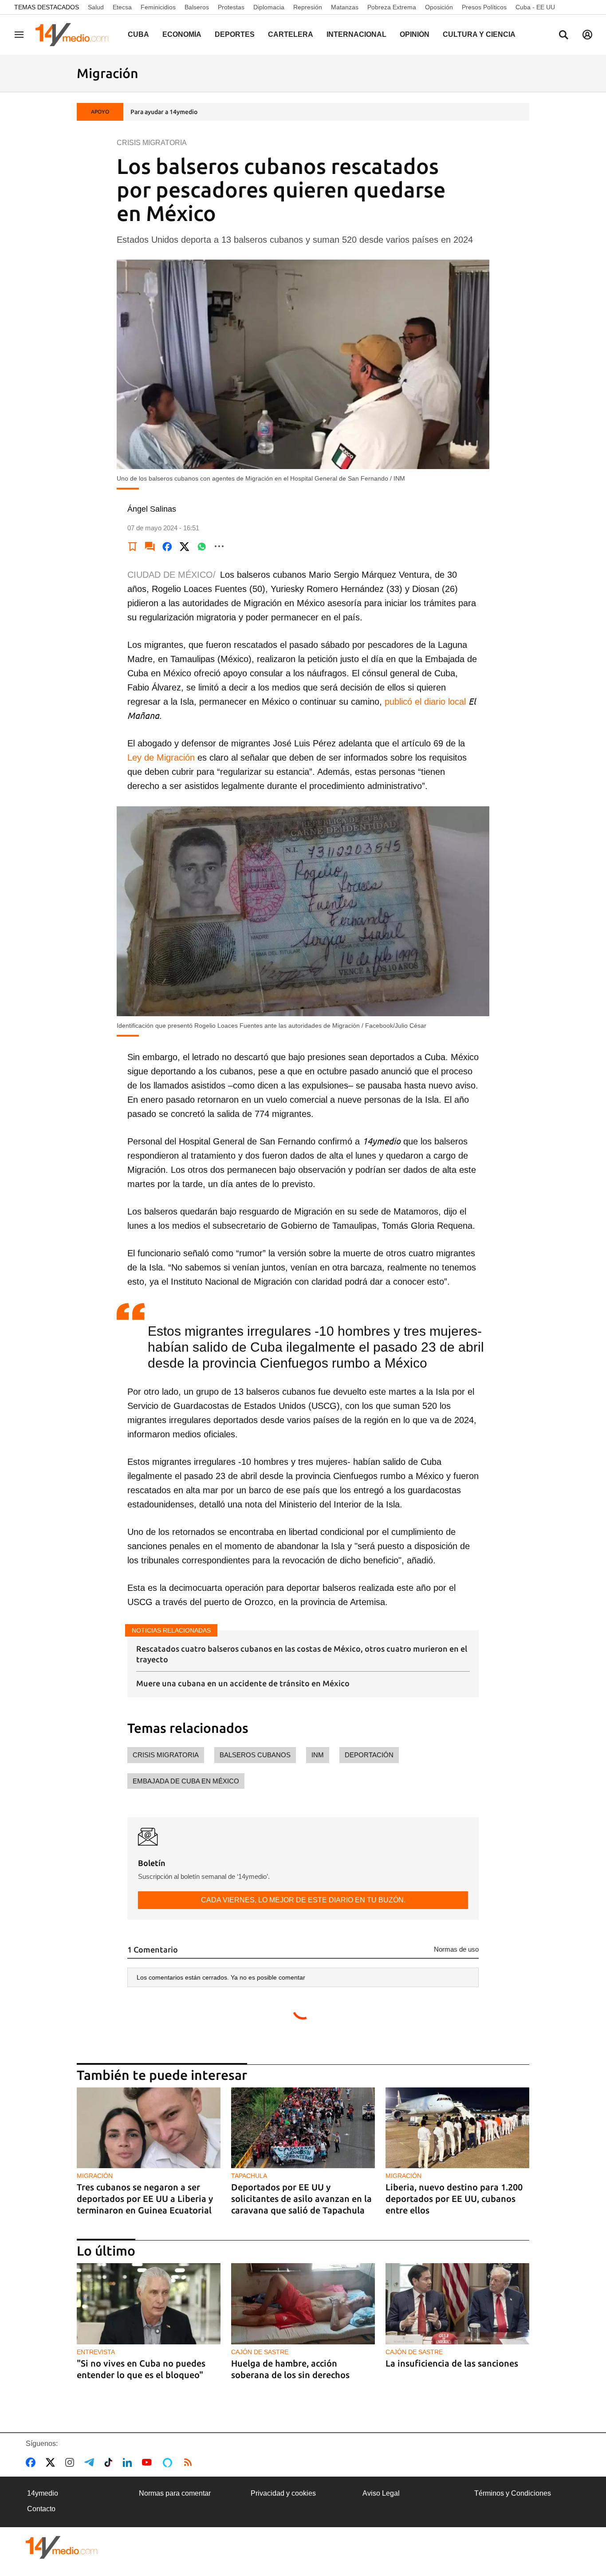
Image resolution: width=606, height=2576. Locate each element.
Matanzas (345, 7)
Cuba (138, 34)
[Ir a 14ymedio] (75, 35)
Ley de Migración (161, 757)
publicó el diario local (425, 702)
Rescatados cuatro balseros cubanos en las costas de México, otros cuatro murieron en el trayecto (302, 1654)
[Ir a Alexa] (169, 2462)
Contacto (41, 2509)
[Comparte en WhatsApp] (202, 546)
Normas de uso (456, 1949)
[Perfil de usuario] (587, 35)
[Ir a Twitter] (52, 2462)
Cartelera (291, 34)
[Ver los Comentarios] (150, 546)
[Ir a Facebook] (32, 2462)
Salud (96, 7)
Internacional (356, 34)
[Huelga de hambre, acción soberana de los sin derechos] (303, 2304)
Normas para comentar (175, 2493)
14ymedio (43, 2493)
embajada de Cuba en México (186, 1781)
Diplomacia (269, 7)
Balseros (197, 7)
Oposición (439, 7)
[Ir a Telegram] (91, 2462)
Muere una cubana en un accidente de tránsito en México (243, 1683)
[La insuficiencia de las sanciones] (457, 2304)
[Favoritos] (133, 546)
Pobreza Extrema (392, 7)
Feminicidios (158, 7)
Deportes (235, 34)
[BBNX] (62, 2547)
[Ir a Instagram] (71, 2462)
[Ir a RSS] (190, 2462)
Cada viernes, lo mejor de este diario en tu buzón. (303, 1900)
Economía (182, 34)
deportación (369, 1755)
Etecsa (122, 7)
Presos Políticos (484, 7)
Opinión (415, 34)
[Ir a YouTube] (149, 2462)
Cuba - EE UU (535, 7)
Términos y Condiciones (513, 2493)
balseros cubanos (255, 1755)
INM (318, 1755)
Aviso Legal (381, 2493)
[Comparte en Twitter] (185, 546)
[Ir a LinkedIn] (129, 2462)
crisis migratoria (166, 1755)
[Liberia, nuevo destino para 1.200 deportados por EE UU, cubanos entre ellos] (457, 2128)
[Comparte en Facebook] (167, 546)
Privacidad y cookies (283, 2493)
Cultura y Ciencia (479, 34)
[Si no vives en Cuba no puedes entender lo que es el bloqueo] (149, 2304)
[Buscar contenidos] (563, 36)
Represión (308, 7)
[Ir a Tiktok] (110, 2462)
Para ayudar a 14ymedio (164, 112)
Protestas (231, 7)
